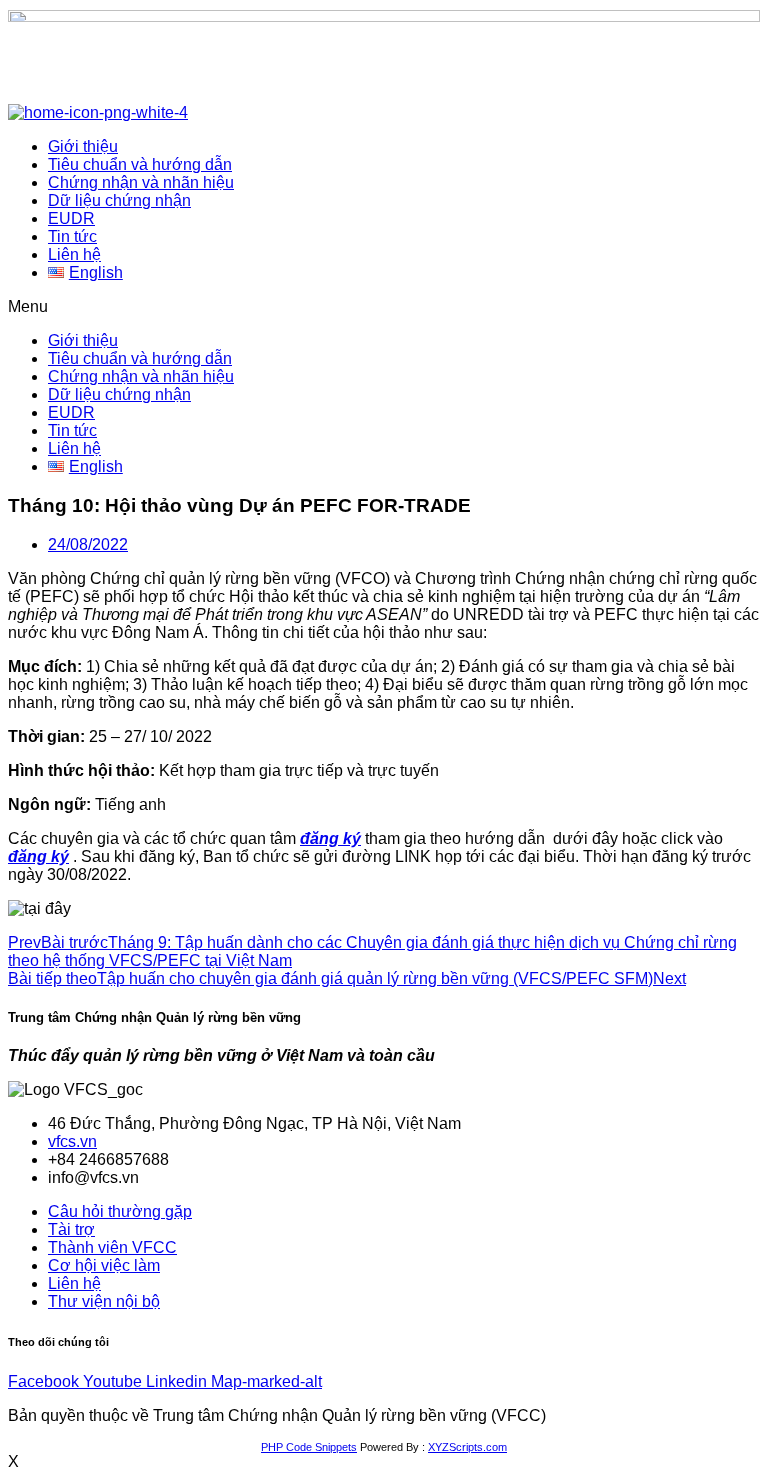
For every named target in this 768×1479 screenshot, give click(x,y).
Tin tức (72, 236)
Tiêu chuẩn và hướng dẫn (140, 164)
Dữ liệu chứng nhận (119, 200)
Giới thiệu (83, 146)
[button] (384, 307)
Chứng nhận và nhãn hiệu (141, 182)
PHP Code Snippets (309, 1447)
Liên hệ (74, 254)
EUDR (71, 218)
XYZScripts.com (467, 1447)
